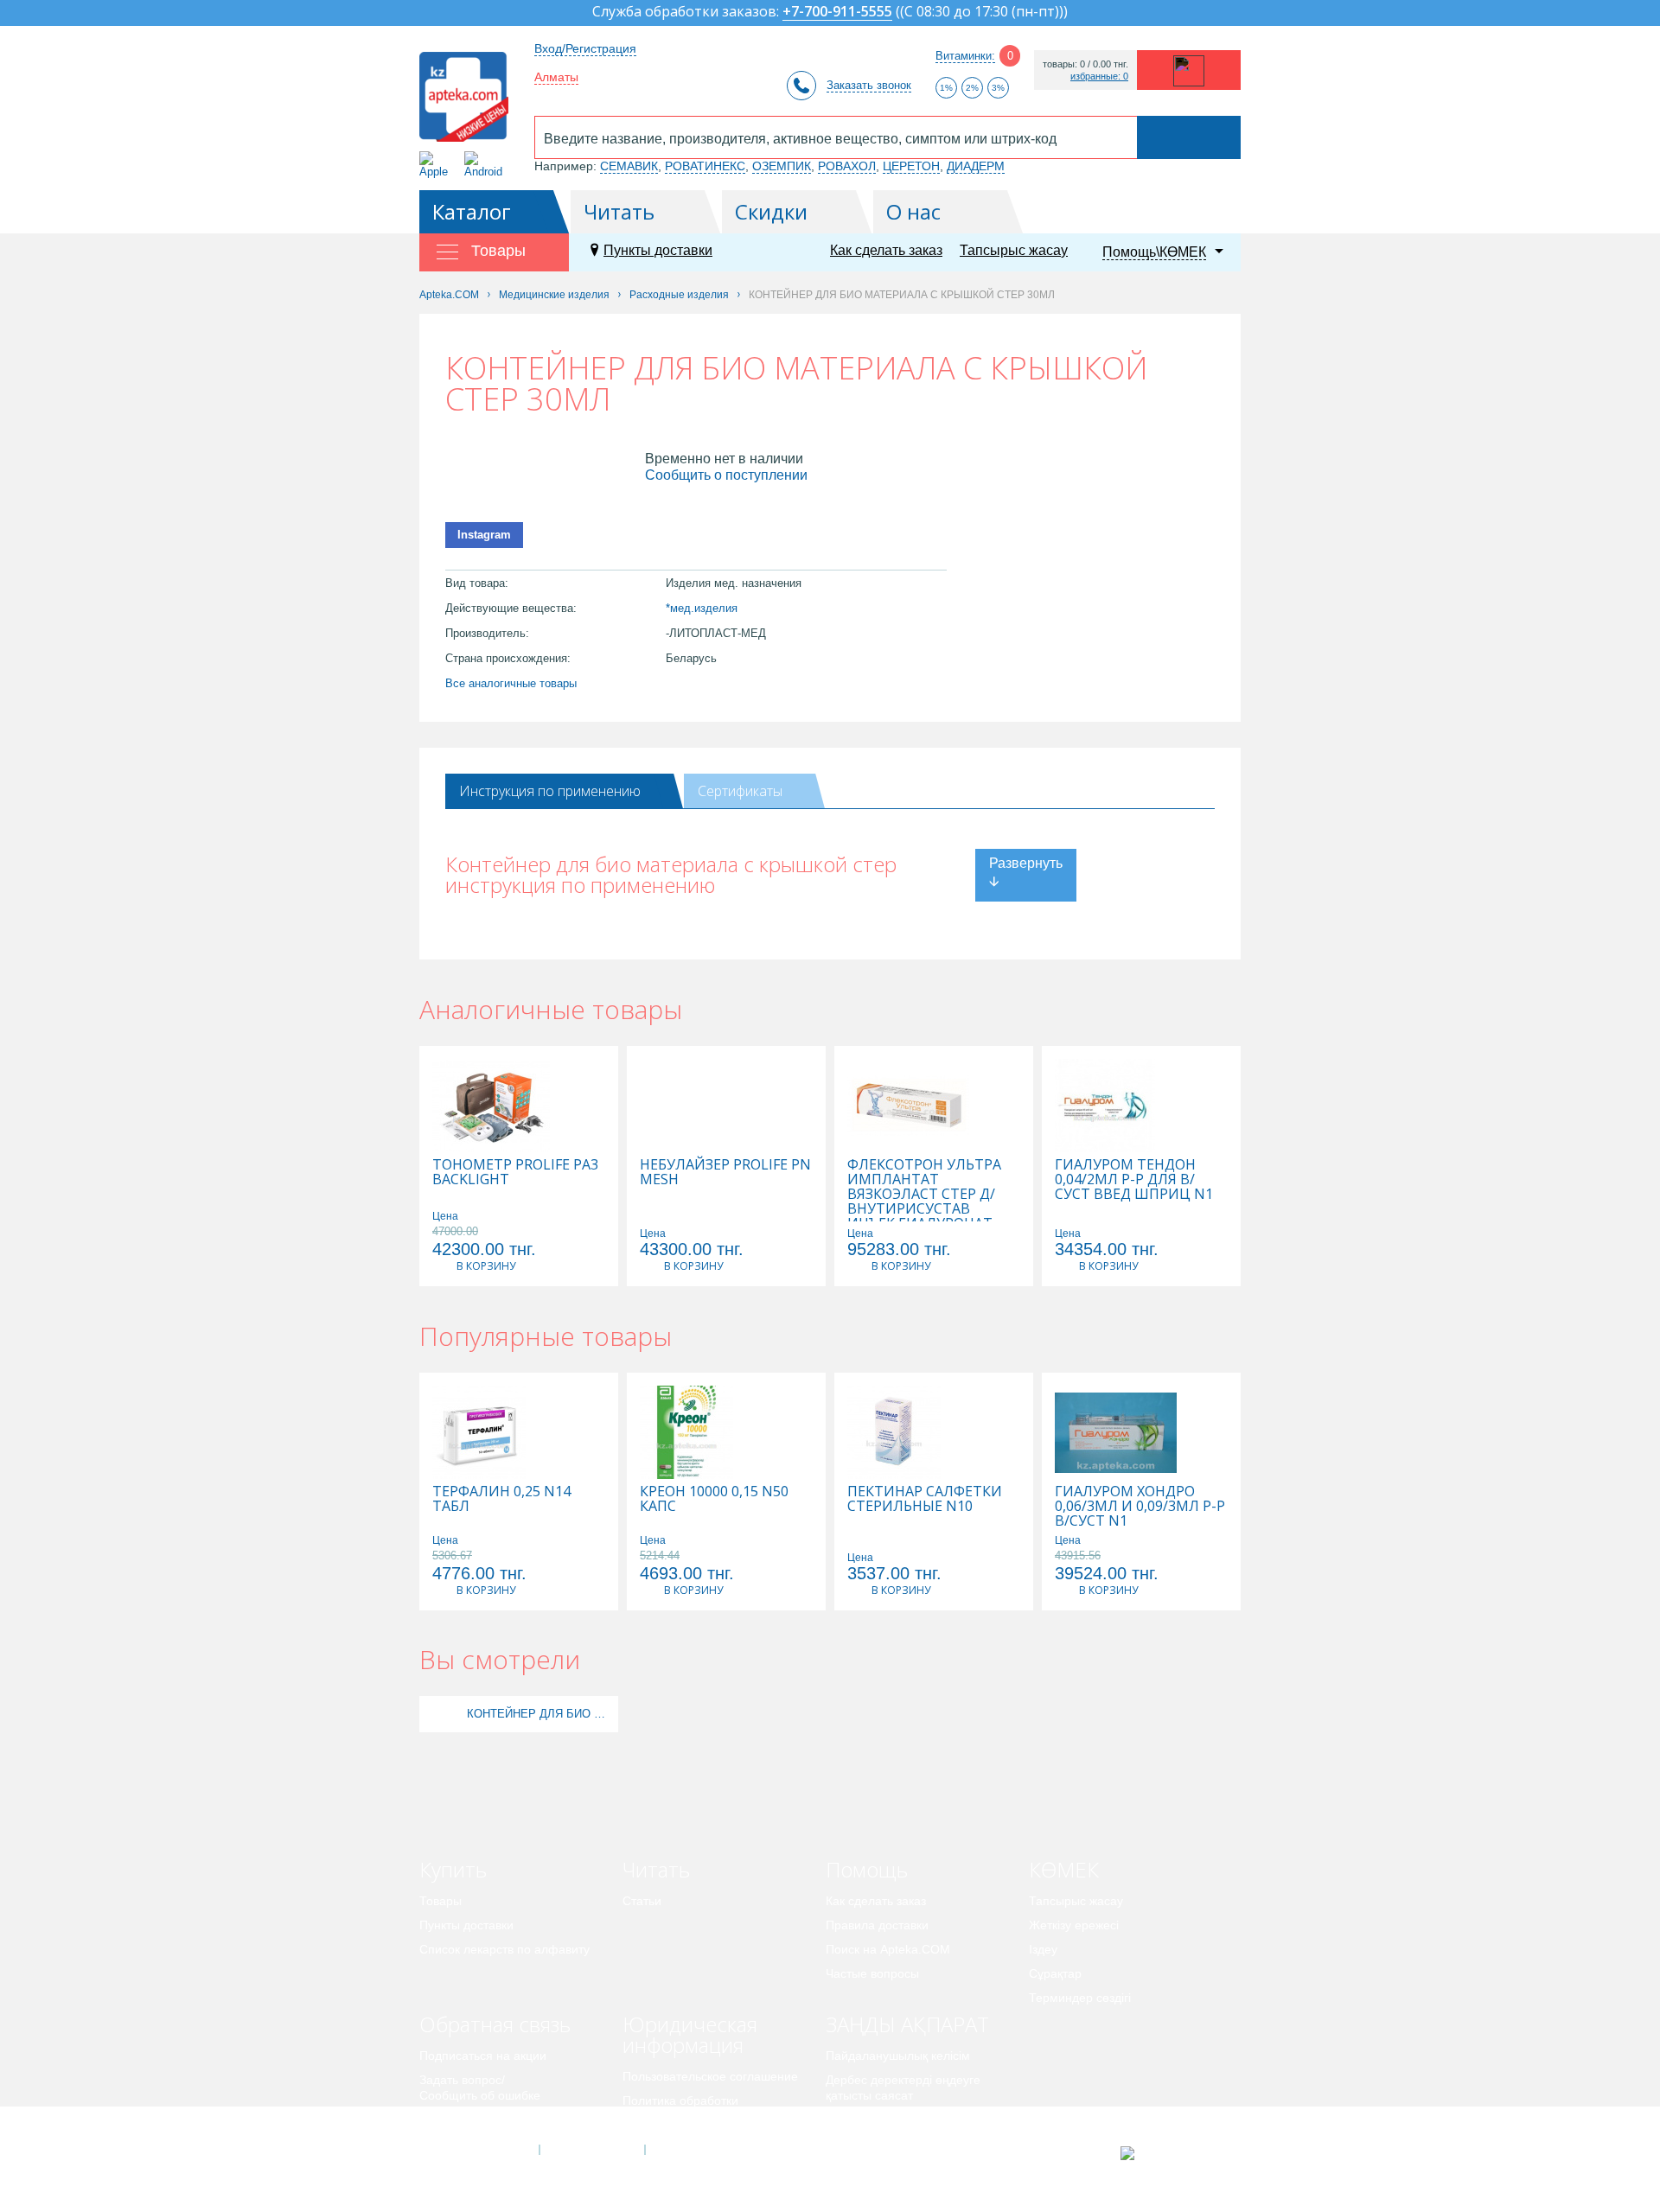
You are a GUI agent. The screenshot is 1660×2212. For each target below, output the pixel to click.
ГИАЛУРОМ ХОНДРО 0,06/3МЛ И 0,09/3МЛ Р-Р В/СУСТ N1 (1140, 1506)
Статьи (642, 1901)
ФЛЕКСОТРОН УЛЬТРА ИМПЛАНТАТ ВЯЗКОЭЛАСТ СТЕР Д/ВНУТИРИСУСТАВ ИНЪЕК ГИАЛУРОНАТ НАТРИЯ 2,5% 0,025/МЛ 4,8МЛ (926, 1209)
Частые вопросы (872, 1973)
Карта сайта (698, 2150)
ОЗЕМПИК (782, 166)
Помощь (867, 1869)
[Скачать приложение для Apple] (437, 165)
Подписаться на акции (483, 2056)
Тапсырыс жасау (1014, 250)
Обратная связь (495, 2024)
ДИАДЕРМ (976, 166)
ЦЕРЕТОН (911, 166)
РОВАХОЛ (847, 166)
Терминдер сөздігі (1080, 1998)
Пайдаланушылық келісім (898, 2056)
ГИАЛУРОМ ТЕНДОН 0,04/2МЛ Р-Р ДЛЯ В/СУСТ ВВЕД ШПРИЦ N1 (1134, 1179)
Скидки (771, 211)
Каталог (472, 211)
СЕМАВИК (629, 166)
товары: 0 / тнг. (1085, 64)
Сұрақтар (1055, 1973)
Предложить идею (471, 2120)
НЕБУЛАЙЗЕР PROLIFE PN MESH (725, 1172)
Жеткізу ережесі (1074, 1925)
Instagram (484, 535)
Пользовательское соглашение (710, 2076)
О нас (913, 211)
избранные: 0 (1099, 76)
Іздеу (1043, 1949)
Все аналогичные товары (511, 683)
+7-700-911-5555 (837, 13)
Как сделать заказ (886, 250)
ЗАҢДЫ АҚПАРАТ (907, 2024)
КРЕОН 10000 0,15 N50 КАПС (714, 1499)
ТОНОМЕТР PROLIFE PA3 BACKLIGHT (515, 1172)
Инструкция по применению (550, 791)
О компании (591, 2150)
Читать (619, 211)
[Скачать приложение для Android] (486, 165)
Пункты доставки (658, 250)
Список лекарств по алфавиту (504, 1949)
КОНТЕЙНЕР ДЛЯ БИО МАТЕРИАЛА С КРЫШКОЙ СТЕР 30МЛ (540, 1714)
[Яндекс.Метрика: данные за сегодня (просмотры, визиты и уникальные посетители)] (1170, 2153)
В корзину (486, 1266)
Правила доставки (877, 1925)
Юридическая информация (690, 2034)
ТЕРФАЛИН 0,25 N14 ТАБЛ (501, 1499)
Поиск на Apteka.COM (888, 1949)
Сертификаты (740, 791)
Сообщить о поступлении (726, 475)
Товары (441, 1901)
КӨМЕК (1064, 1869)
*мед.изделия (702, 608)
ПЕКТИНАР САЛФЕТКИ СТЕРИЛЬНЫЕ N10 (925, 1499)
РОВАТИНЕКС (705, 166)
